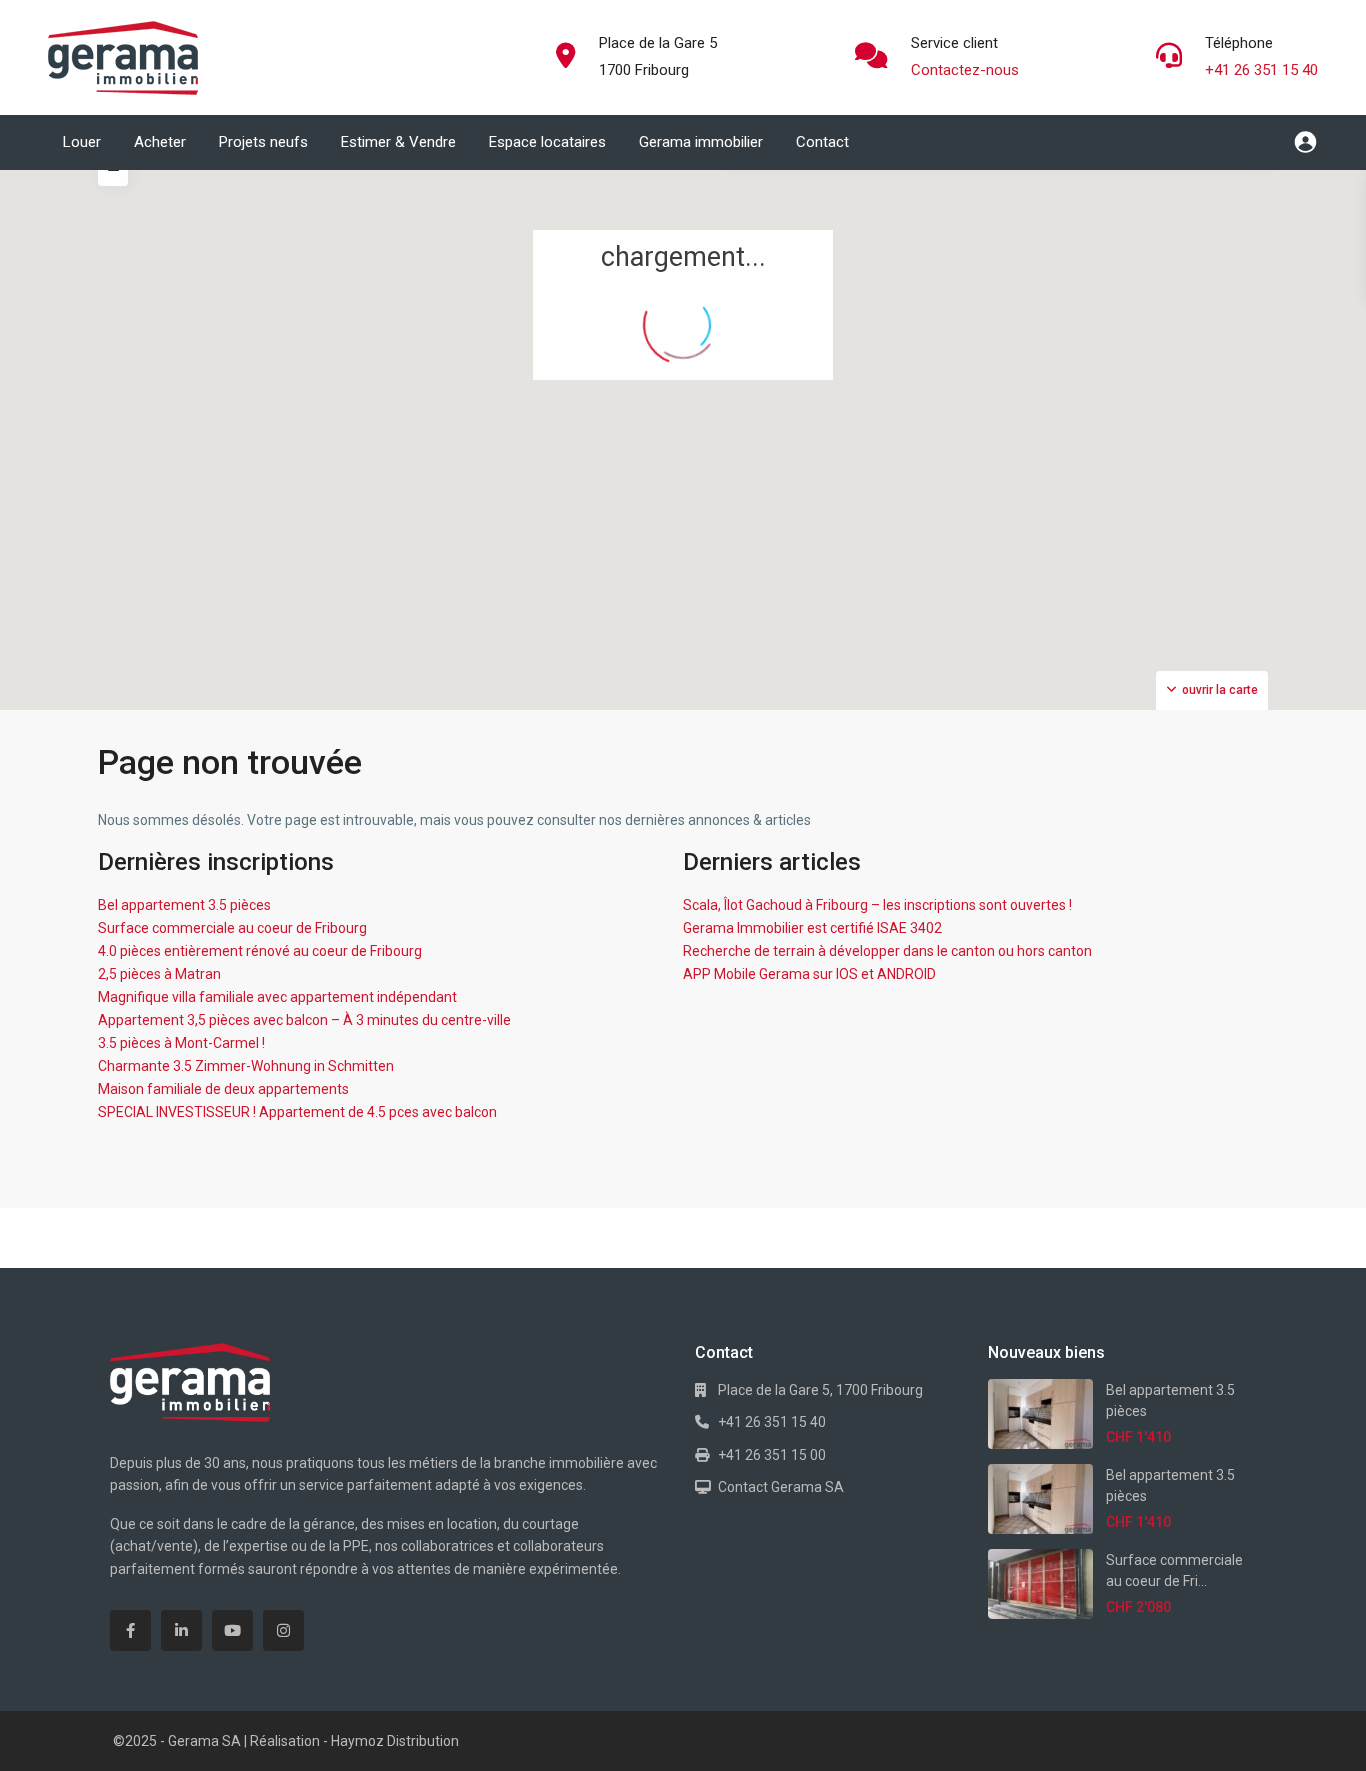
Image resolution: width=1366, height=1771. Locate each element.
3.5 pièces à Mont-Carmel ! (181, 1043)
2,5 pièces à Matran (159, 974)
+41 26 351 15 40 (1261, 70)
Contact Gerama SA (781, 1487)
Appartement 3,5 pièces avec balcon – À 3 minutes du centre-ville (304, 1020)
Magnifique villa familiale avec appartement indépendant (277, 997)
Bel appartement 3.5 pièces (184, 905)
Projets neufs (263, 142)
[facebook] (130, 1630)
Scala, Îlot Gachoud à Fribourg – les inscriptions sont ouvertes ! (877, 905)
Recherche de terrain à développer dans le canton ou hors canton (887, 951)
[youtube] (232, 1630)
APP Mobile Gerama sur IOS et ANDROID (809, 974)
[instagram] (283, 1630)
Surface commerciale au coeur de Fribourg (232, 928)
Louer (82, 142)
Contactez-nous (965, 70)
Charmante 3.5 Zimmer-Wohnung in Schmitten (246, 1066)
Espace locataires (547, 142)
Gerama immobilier (701, 142)
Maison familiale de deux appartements (223, 1089)
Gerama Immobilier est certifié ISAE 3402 (812, 928)
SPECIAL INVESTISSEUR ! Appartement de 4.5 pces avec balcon (297, 1112)
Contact (822, 142)
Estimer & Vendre (398, 142)
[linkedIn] (181, 1630)
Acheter (160, 142)
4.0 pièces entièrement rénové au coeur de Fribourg (260, 951)
